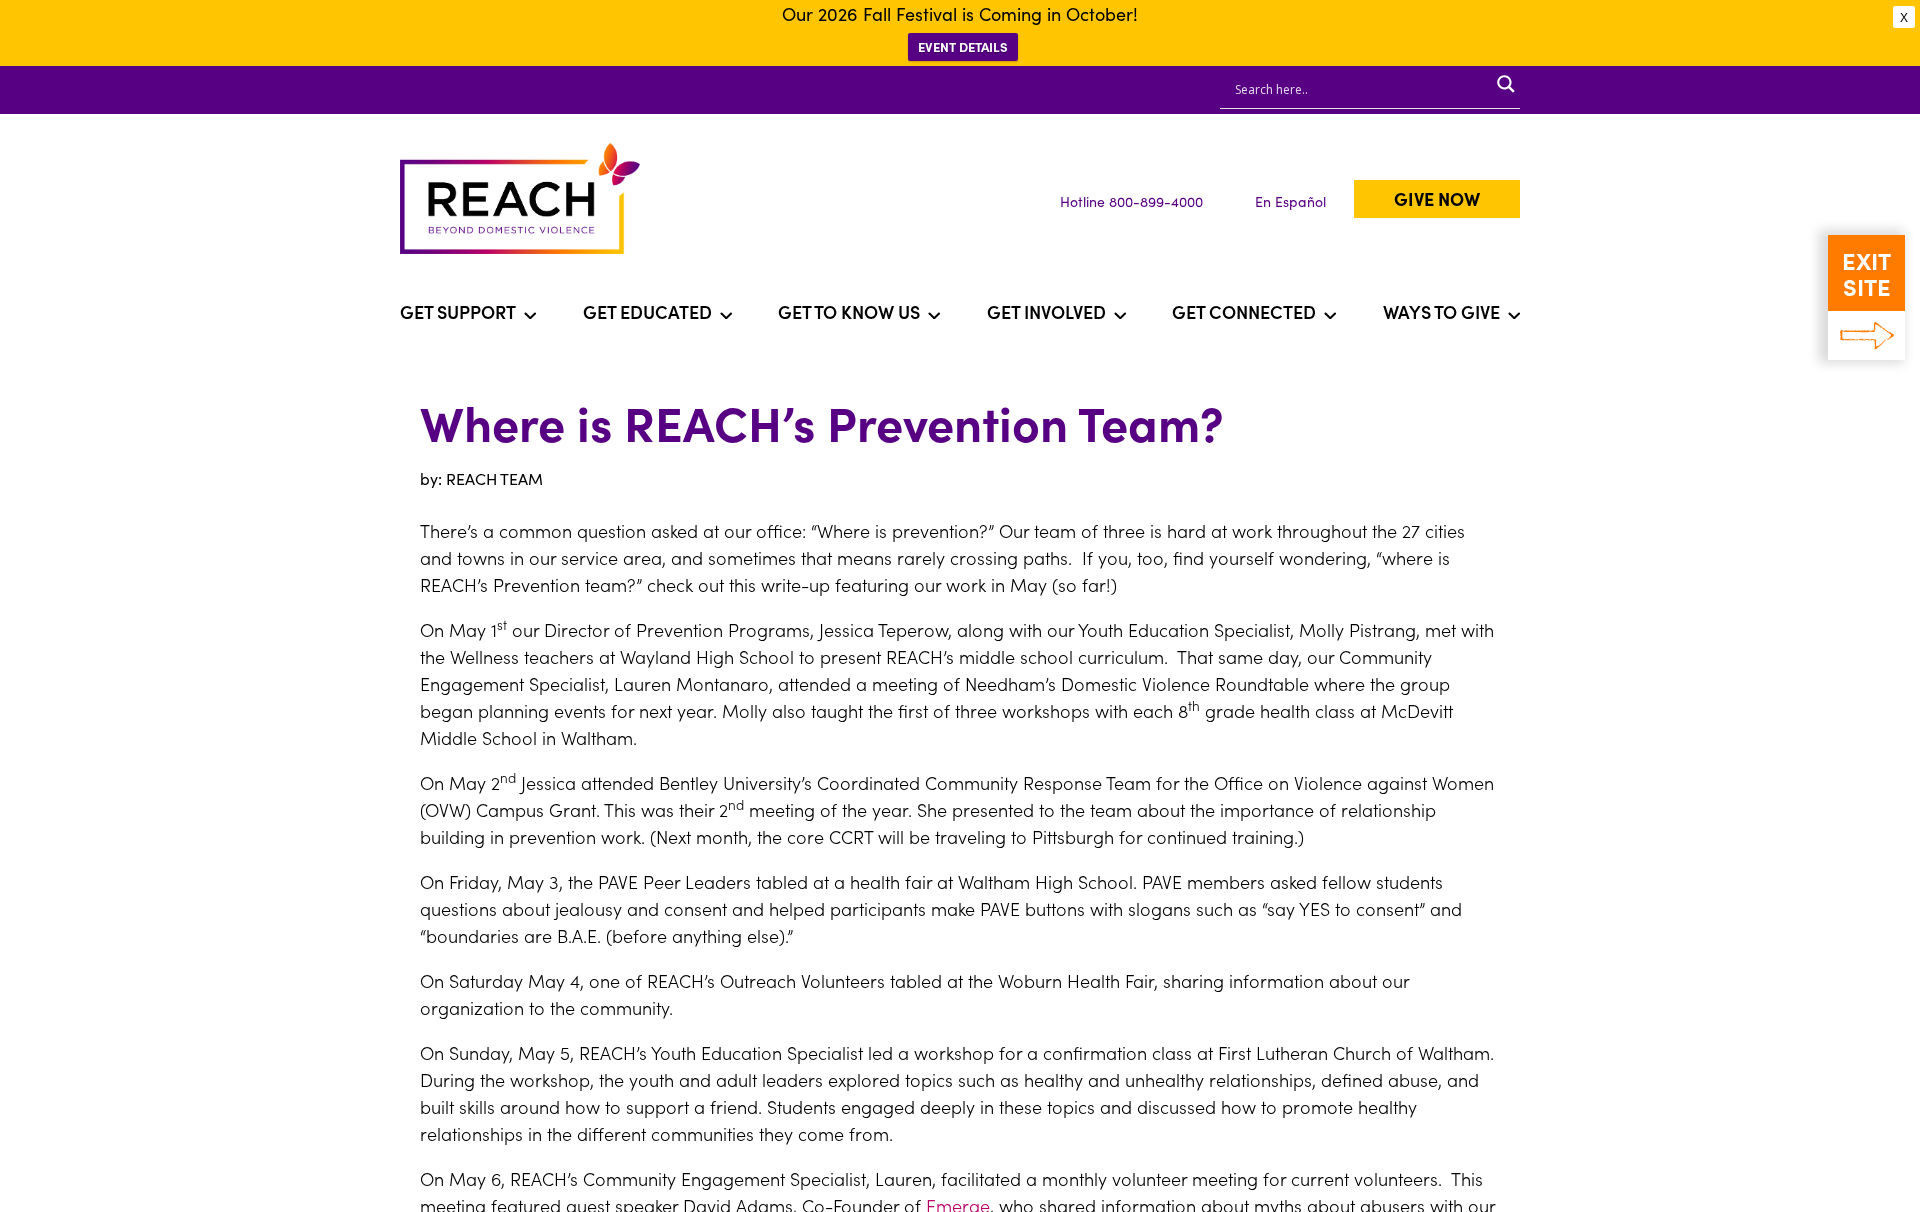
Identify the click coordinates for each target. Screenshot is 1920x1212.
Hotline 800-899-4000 (1131, 201)
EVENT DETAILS (963, 46)
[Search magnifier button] (1506, 84)
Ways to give (1441, 311)
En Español (1290, 201)
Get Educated (647, 311)
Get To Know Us (849, 311)
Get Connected (1244, 311)
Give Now (1437, 198)
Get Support (458, 311)
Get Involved (1046, 311)
